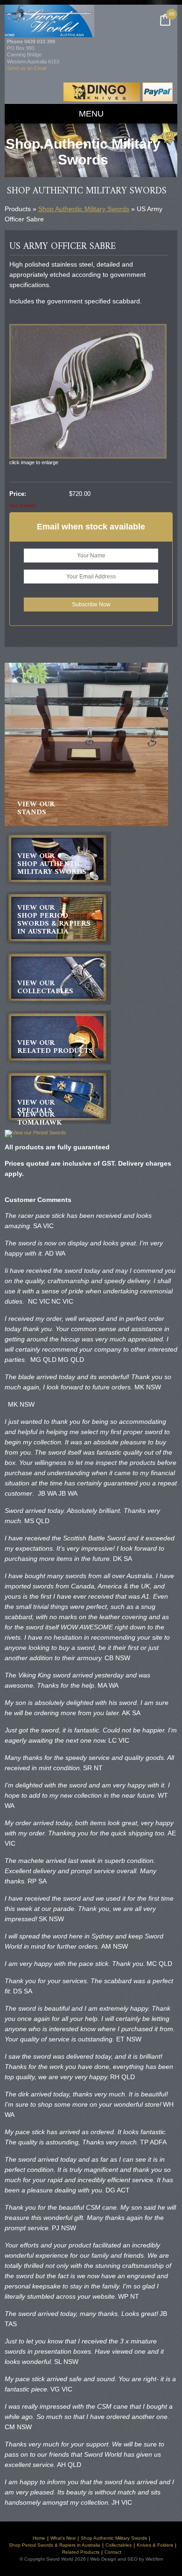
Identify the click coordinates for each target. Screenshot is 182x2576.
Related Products (81, 2552)
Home (39, 2538)
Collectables (119, 2545)
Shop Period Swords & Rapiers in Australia (55, 2545)
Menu (91, 114)
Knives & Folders (155, 2545)
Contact (113, 2552)
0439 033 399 (40, 41)
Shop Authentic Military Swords (84, 209)
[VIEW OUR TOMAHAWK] (35, 1133)
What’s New (63, 2538)
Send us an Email (27, 68)
